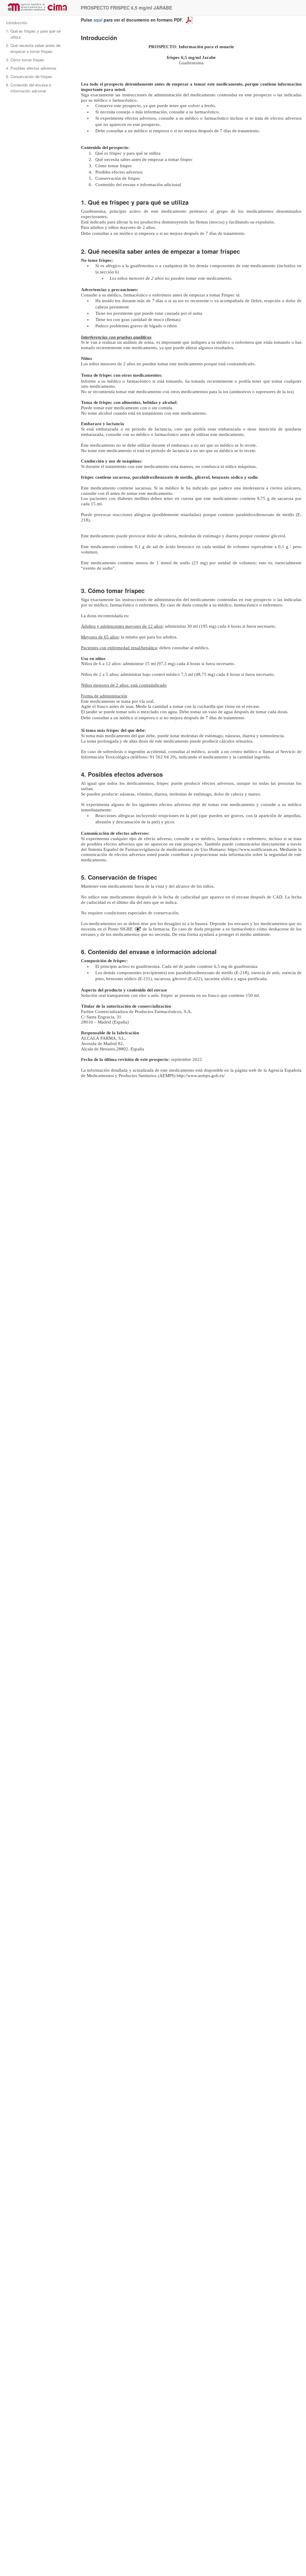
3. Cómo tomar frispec (25, 60)
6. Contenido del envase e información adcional (29, 88)
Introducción (17, 23)
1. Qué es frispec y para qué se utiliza (33, 34)
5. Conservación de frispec (29, 76)
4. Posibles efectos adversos (31, 68)
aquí (98, 20)
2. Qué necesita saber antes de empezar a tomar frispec (33, 48)
